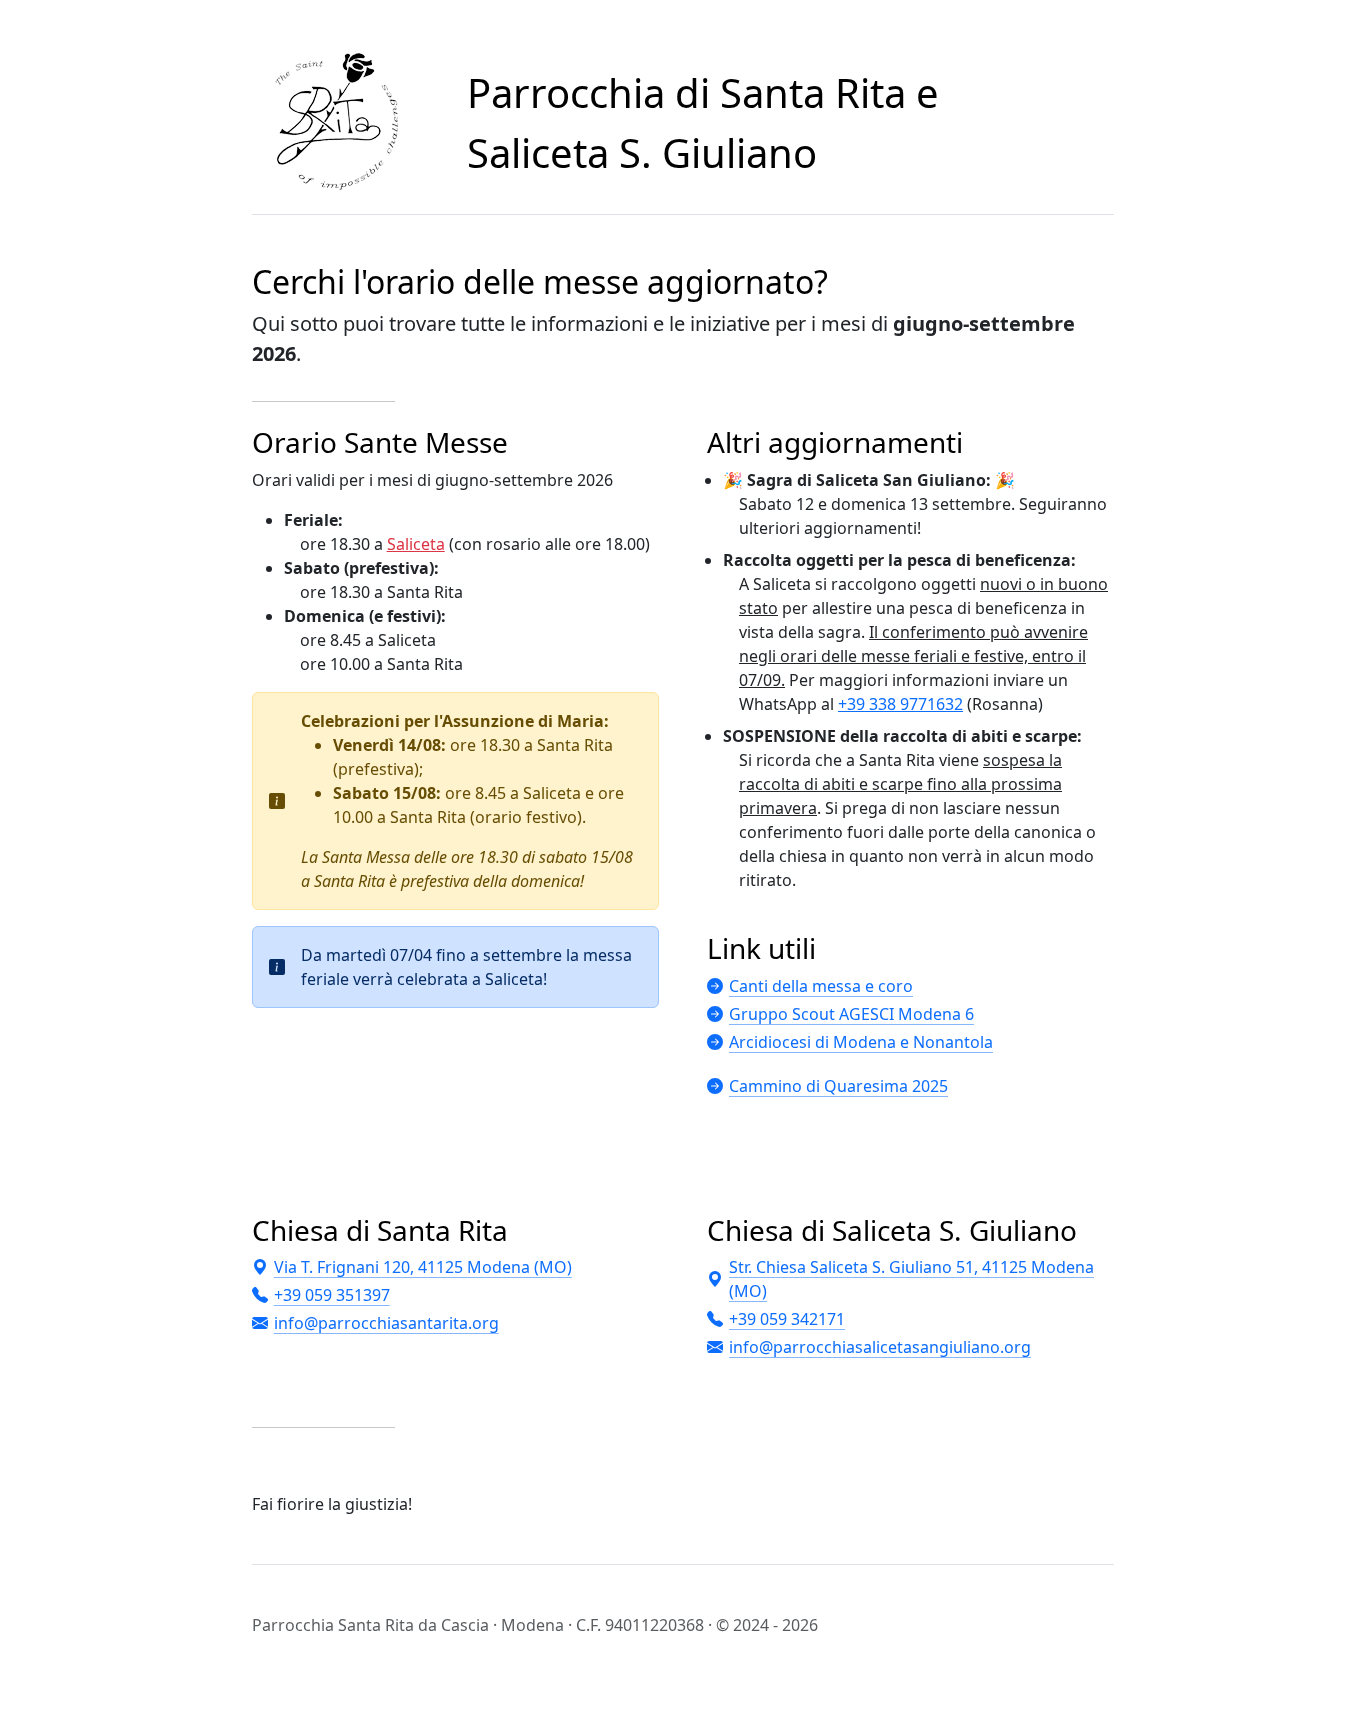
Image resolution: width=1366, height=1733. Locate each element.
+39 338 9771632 (900, 704)
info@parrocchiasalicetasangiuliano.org (880, 1347)
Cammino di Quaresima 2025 (838, 1086)
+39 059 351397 (332, 1295)
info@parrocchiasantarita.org (386, 1323)
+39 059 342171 (787, 1319)
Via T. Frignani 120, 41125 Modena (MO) (423, 1267)
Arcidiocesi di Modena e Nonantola (861, 1042)
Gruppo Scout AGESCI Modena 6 (851, 1014)
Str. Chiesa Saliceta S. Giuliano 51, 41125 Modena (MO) (911, 1279)
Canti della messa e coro (821, 986)
